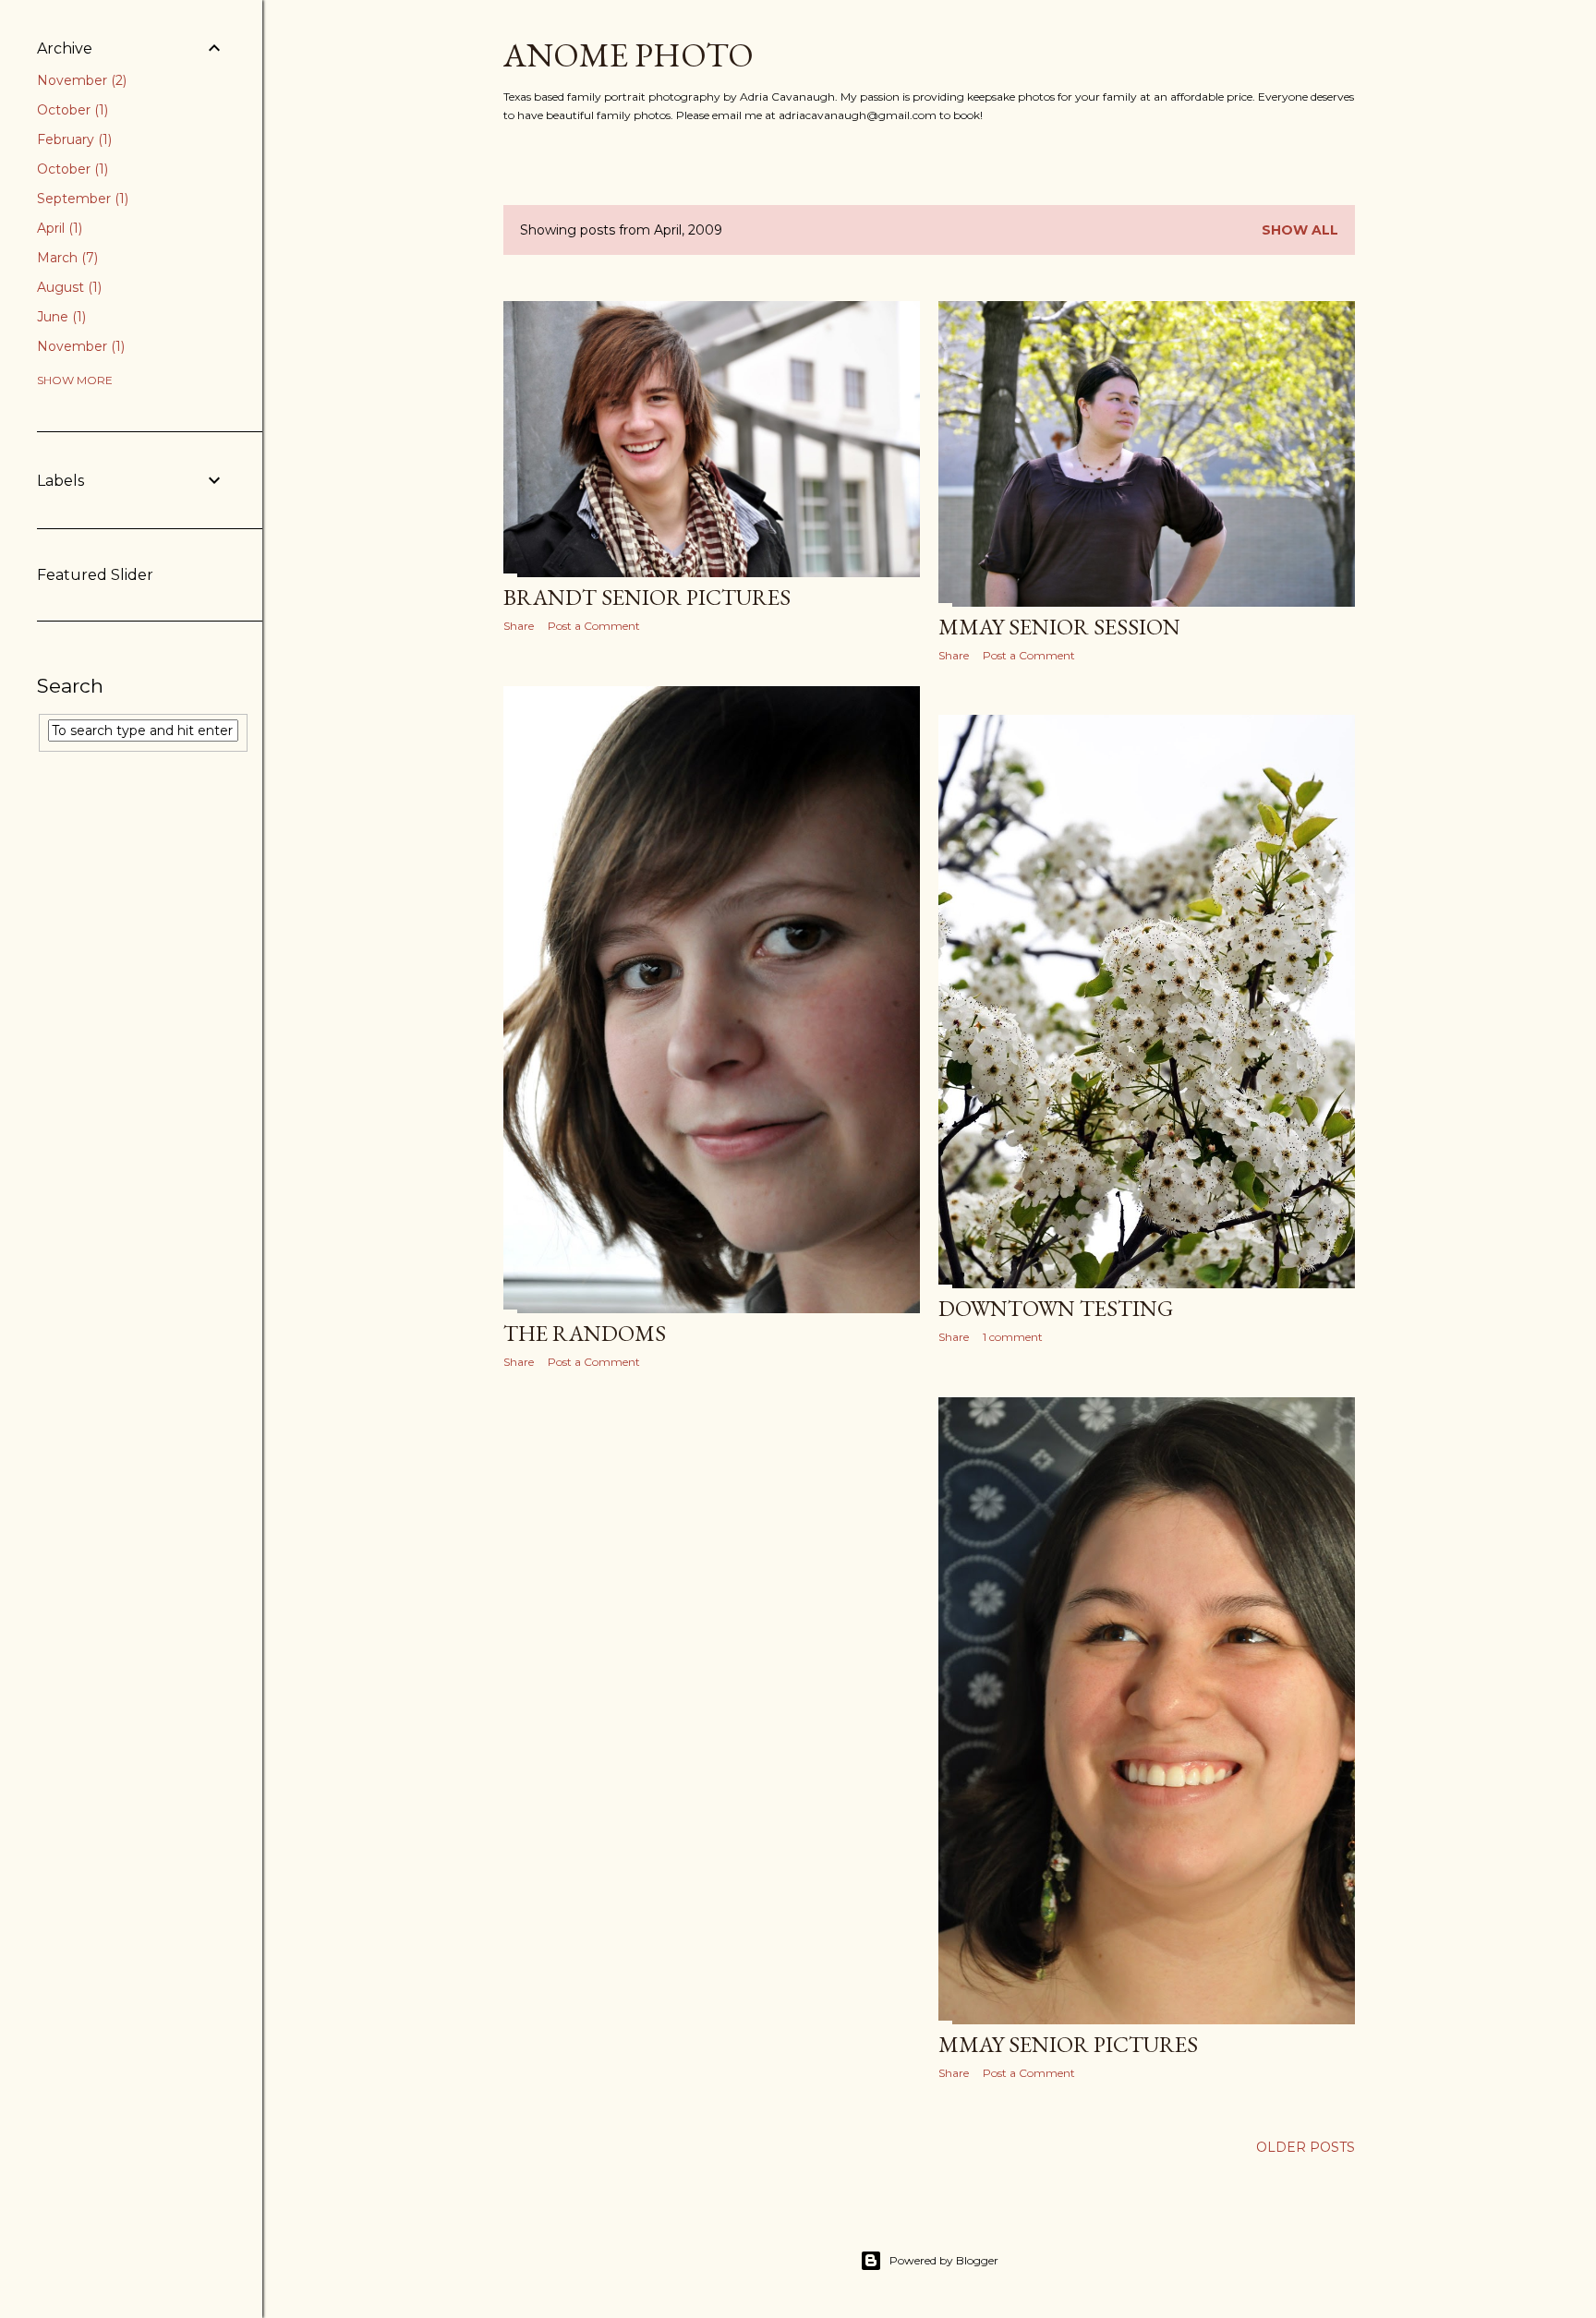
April (58, 228)
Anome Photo (629, 55)
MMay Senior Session (1059, 627)
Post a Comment (594, 626)
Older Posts (1306, 2147)
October (71, 110)
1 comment (1013, 1337)
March (66, 258)
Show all (1300, 230)
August (67, 287)
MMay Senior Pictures (1068, 2044)
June (60, 317)
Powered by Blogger (944, 2260)
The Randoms (585, 1333)
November (80, 80)
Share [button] (519, 626)
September (81, 199)
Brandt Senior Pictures (647, 597)
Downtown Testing (1056, 1308)
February (73, 139)
